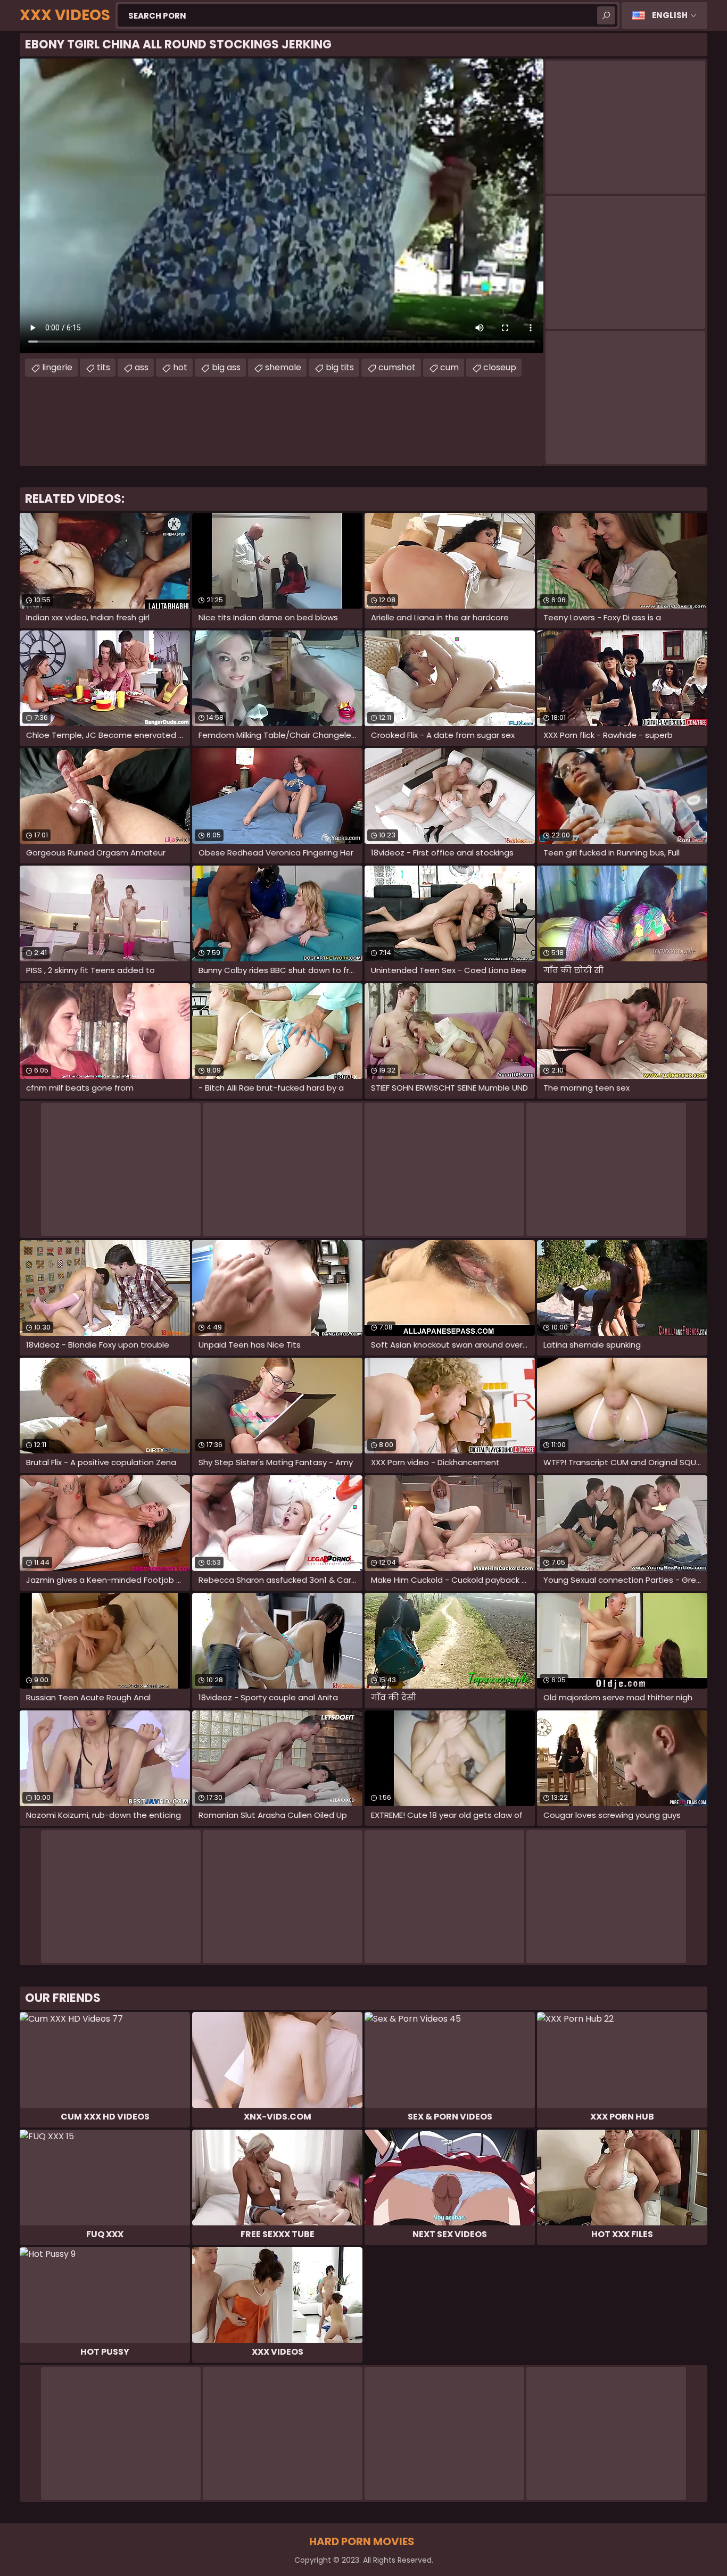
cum (449, 367)
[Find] (606, 15)
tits (104, 367)
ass (142, 367)
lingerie (57, 367)
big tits (340, 367)
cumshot (397, 367)
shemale (283, 367)
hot (180, 367)
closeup (500, 367)
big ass (226, 367)
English (670, 15)
